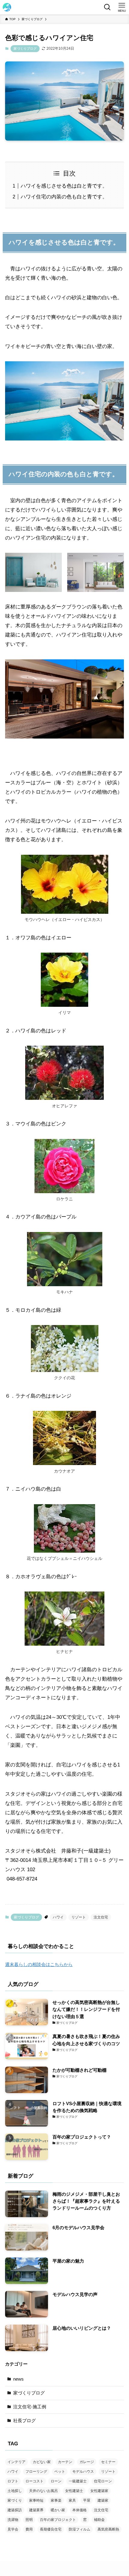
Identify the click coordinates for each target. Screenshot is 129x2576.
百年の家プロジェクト (58, 2520)
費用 (29, 2529)
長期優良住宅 (51, 2529)
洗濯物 (13, 2520)
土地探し (15, 2491)
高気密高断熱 (108, 2529)
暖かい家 (58, 2510)
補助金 (99, 2520)
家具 (72, 2500)
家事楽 (56, 2500)
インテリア (16, 2462)
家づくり (15, 2500)
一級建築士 (78, 2481)
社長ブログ (24, 2420)
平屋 (87, 2500)
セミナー (108, 2462)
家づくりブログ (25, 48)
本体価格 (79, 2510)
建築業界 (36, 2510)
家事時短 (36, 2500)
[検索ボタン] (107, 7)
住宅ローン (103, 2481)
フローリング (36, 2472)
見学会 (13, 2529)
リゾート (79, 1917)
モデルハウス (83, 2472)
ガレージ (87, 2462)
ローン (56, 2481)
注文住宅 (101, 1917)
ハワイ (58, 1917)
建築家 (103, 2500)
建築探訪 (15, 2510)
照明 (29, 2520)
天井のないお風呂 (43, 2491)
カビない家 (42, 2462)
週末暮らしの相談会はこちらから (39, 1964)
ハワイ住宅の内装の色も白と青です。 (64, 197)
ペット (60, 2472)
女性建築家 (99, 2491)
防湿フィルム (79, 2529)
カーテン (65, 2462)
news (18, 2379)
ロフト (13, 2481)
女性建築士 (74, 2491)
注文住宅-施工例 (30, 2407)
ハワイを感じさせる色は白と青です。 (64, 186)
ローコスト (34, 2481)
